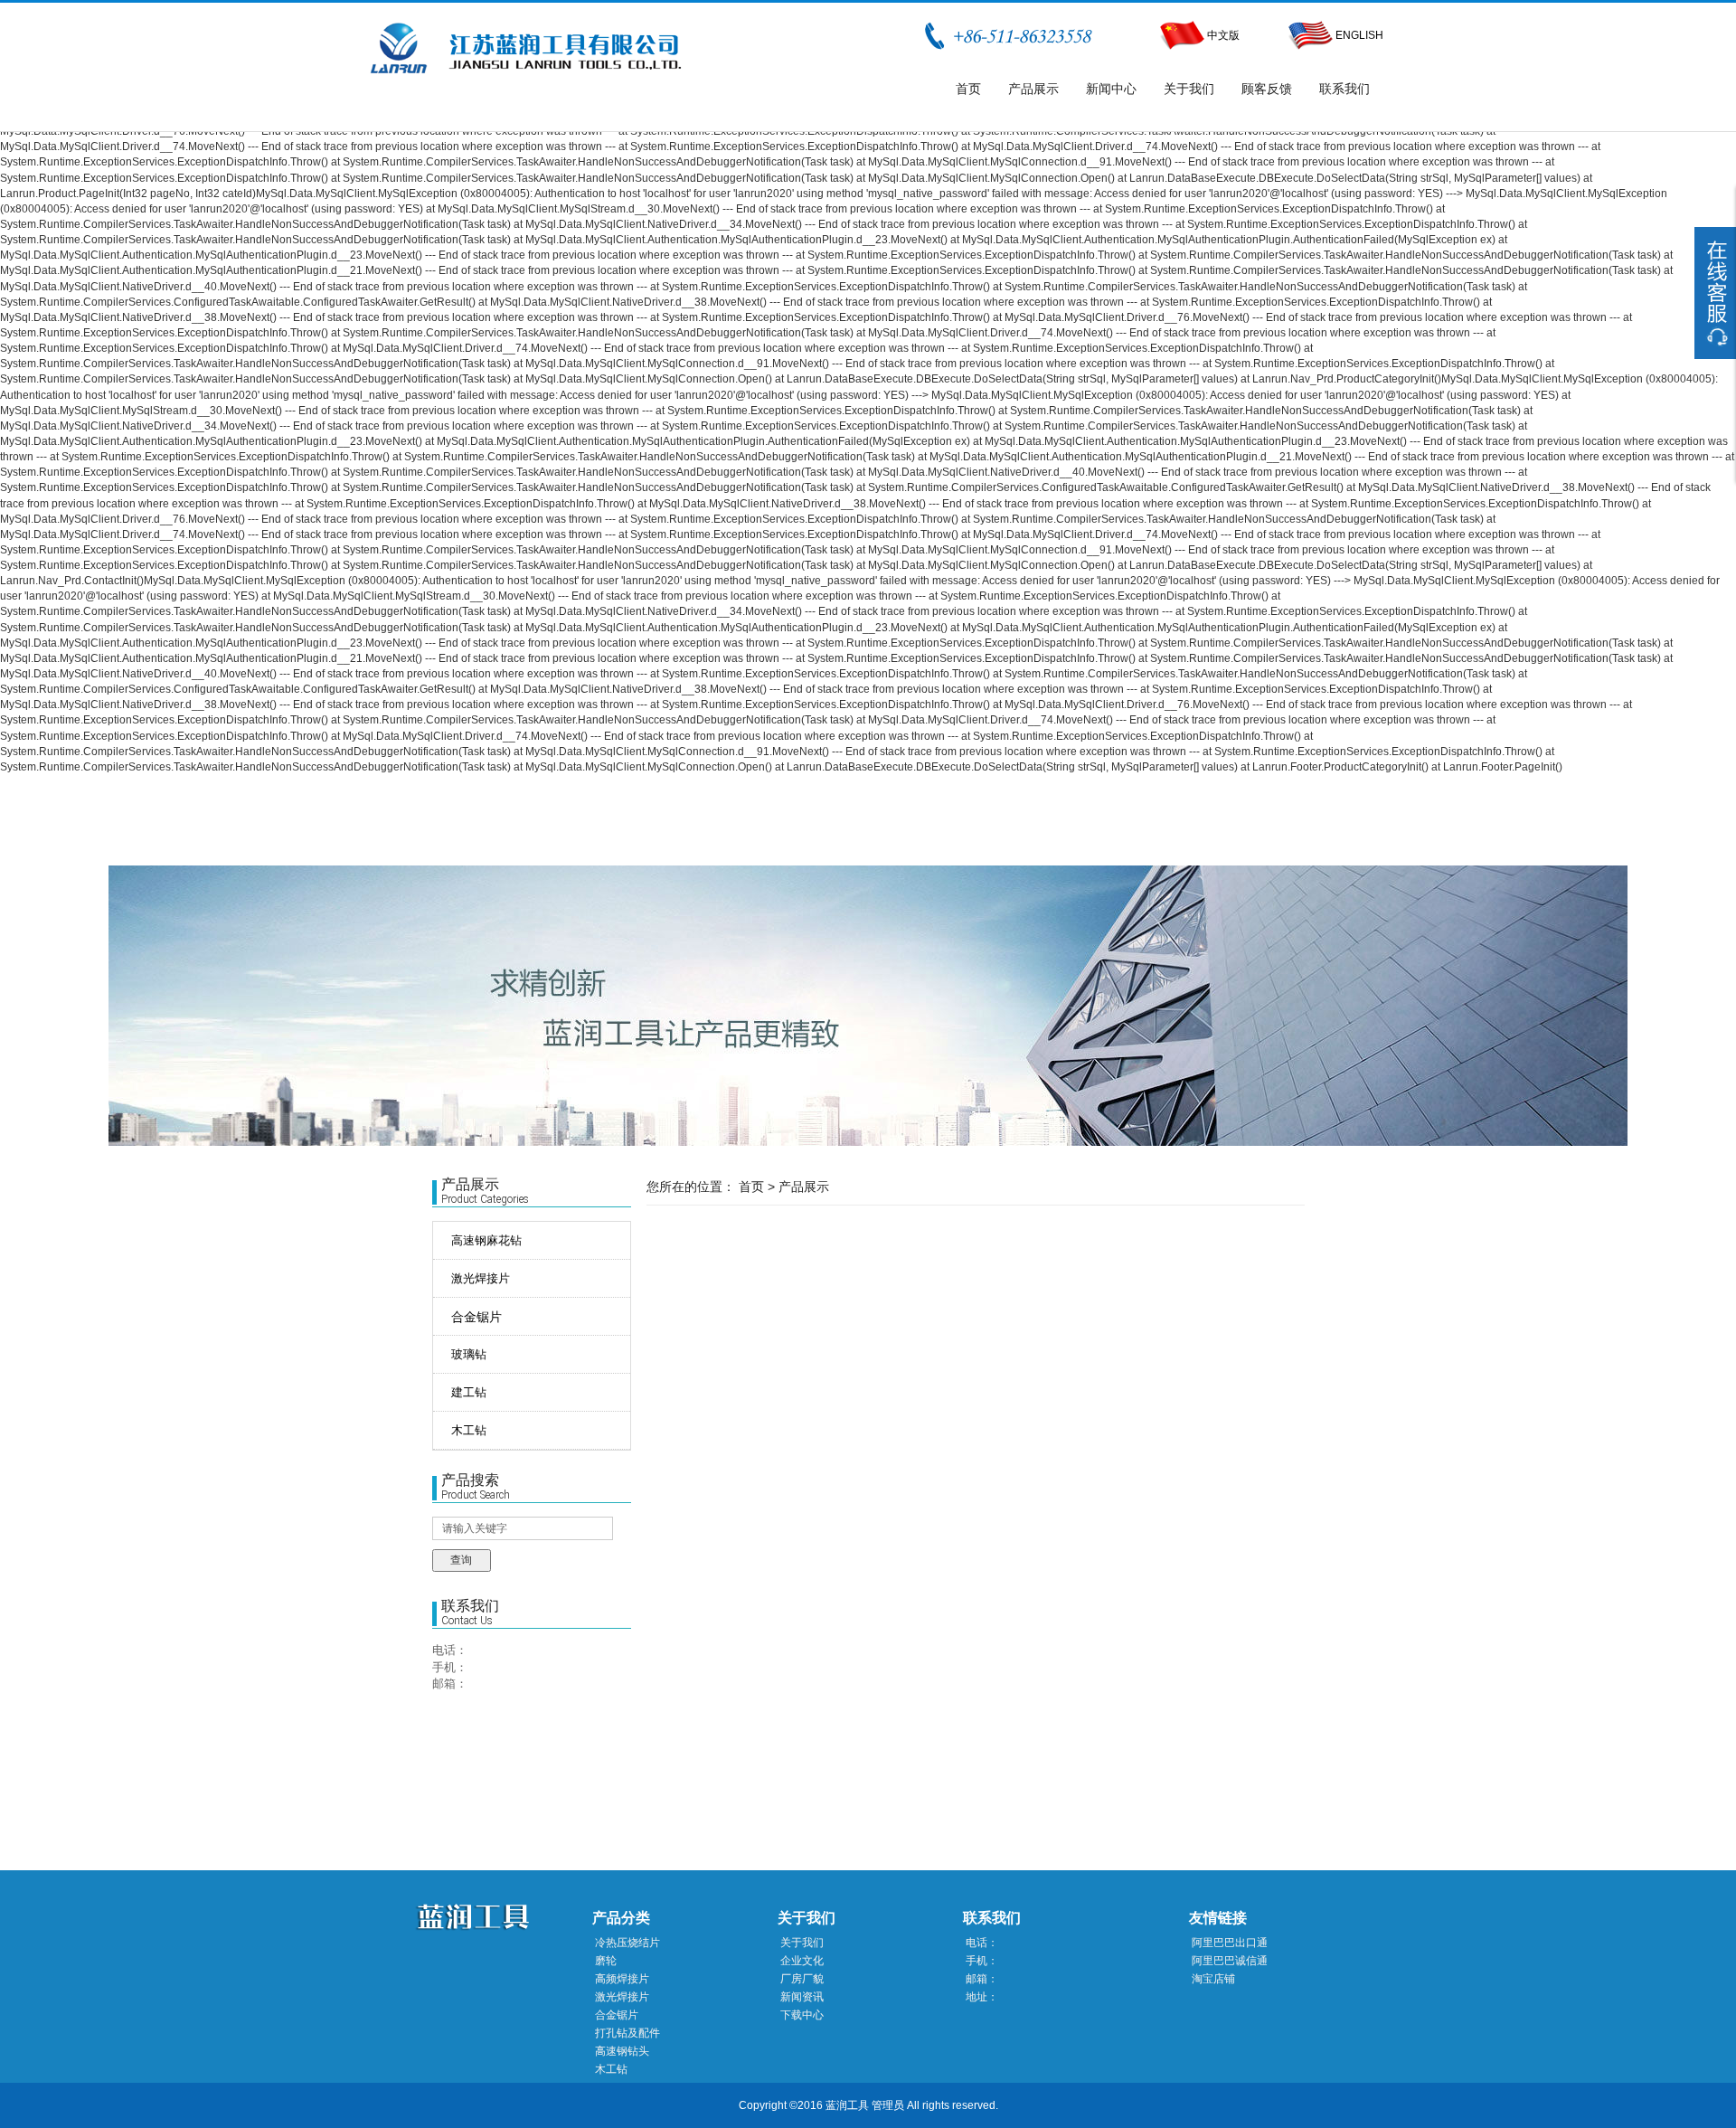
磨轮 (606, 1961)
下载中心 (802, 2015)
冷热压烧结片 (627, 1943)
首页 (968, 89)
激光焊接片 (622, 1997)
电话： (450, 1650)
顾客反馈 (1267, 89)
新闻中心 (1111, 89)
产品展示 (1033, 89)
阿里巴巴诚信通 (1230, 1961)
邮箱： (450, 1683)
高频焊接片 (622, 1979)
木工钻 (611, 2069)
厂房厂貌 (802, 1979)
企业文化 (802, 1961)
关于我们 (1189, 89)
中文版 (1223, 35)
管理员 (888, 2105)
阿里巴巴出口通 (1230, 1943)
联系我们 (1344, 89)
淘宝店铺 (1213, 1979)
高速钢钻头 (622, 2051)
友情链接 (1218, 1918)
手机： (450, 1667)
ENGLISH (1358, 35)
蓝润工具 (847, 2105)
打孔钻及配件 (627, 2033)
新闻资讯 (802, 1997)
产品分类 (621, 1918)
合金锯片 (476, 1317)
